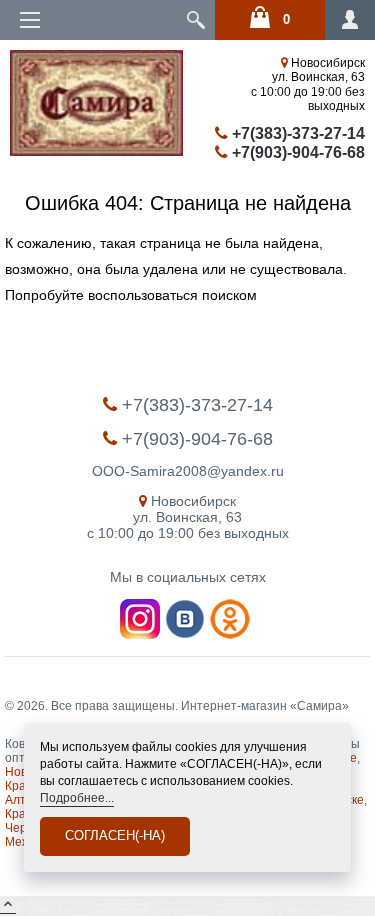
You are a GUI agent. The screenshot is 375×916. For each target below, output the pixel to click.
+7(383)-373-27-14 (296, 133)
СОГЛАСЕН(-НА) (115, 835)
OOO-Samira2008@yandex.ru (188, 471)
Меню (30, 20)
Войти (346, 26)
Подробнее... (77, 798)
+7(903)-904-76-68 (296, 152)
